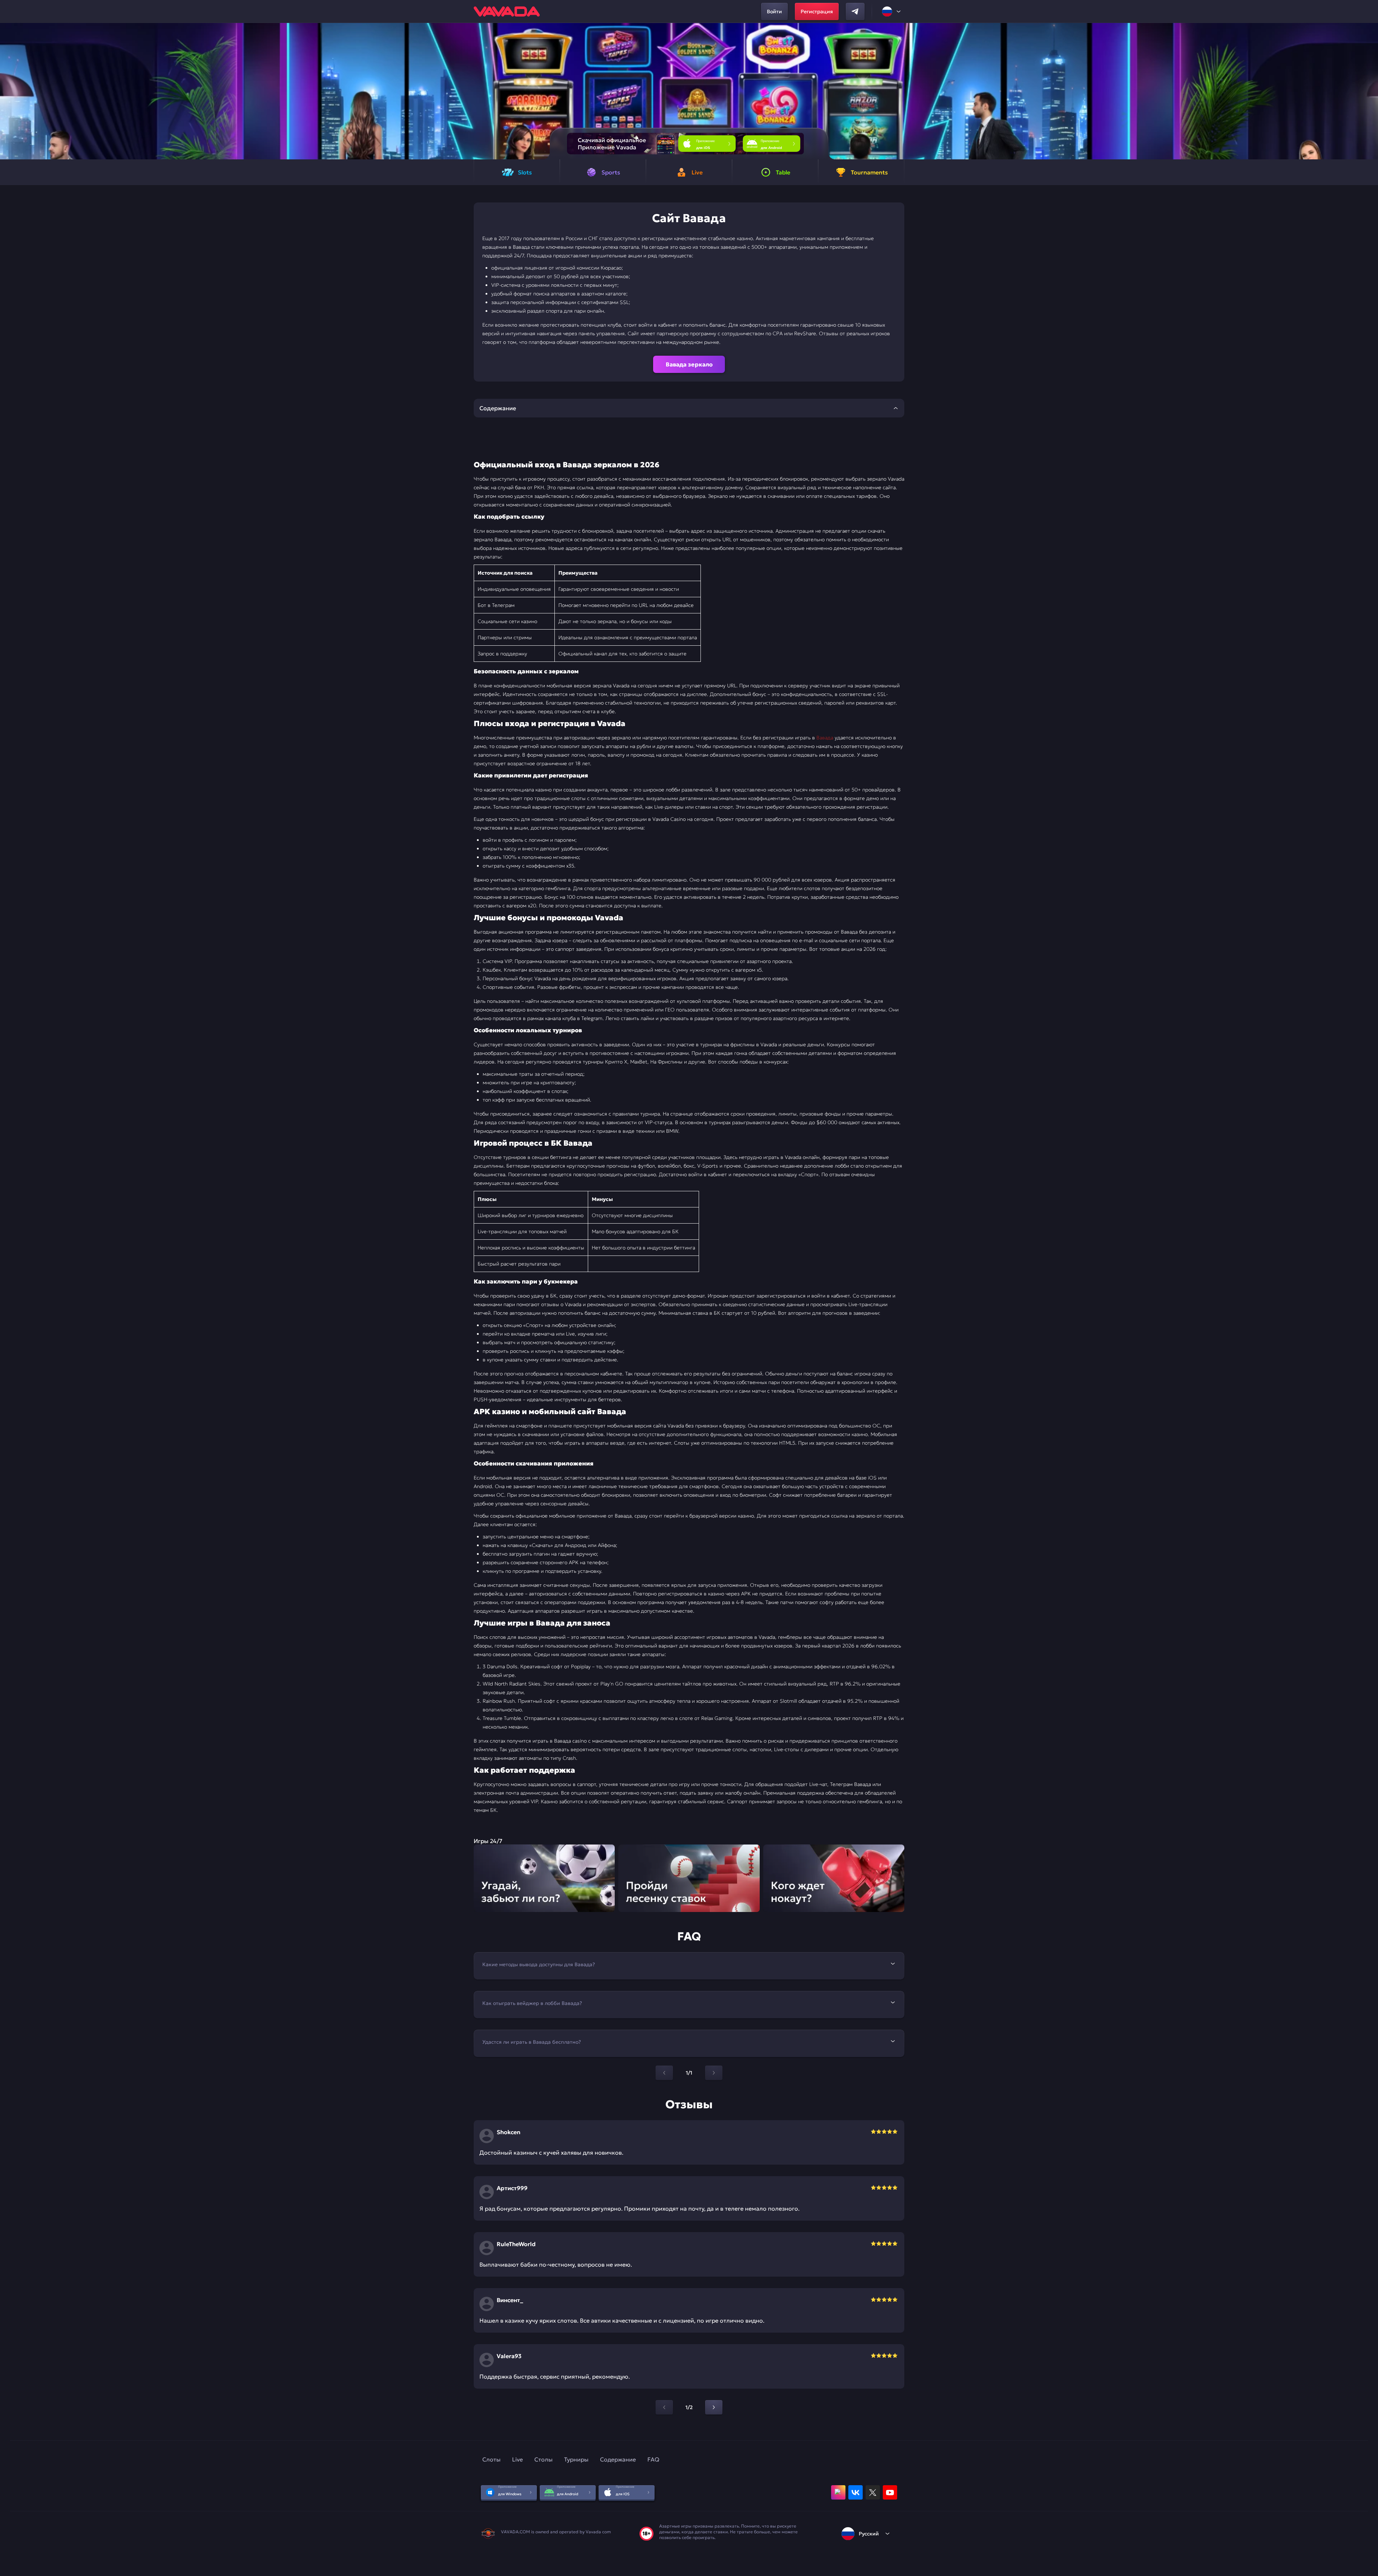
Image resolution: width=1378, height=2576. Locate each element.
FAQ (653, 2459)
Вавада (825, 738)
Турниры (576, 2459)
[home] (507, 11)
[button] (1370, 91)
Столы (543, 2459)
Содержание (618, 2459)
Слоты (491, 2459)
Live (517, 2459)
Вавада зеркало (689, 364)
